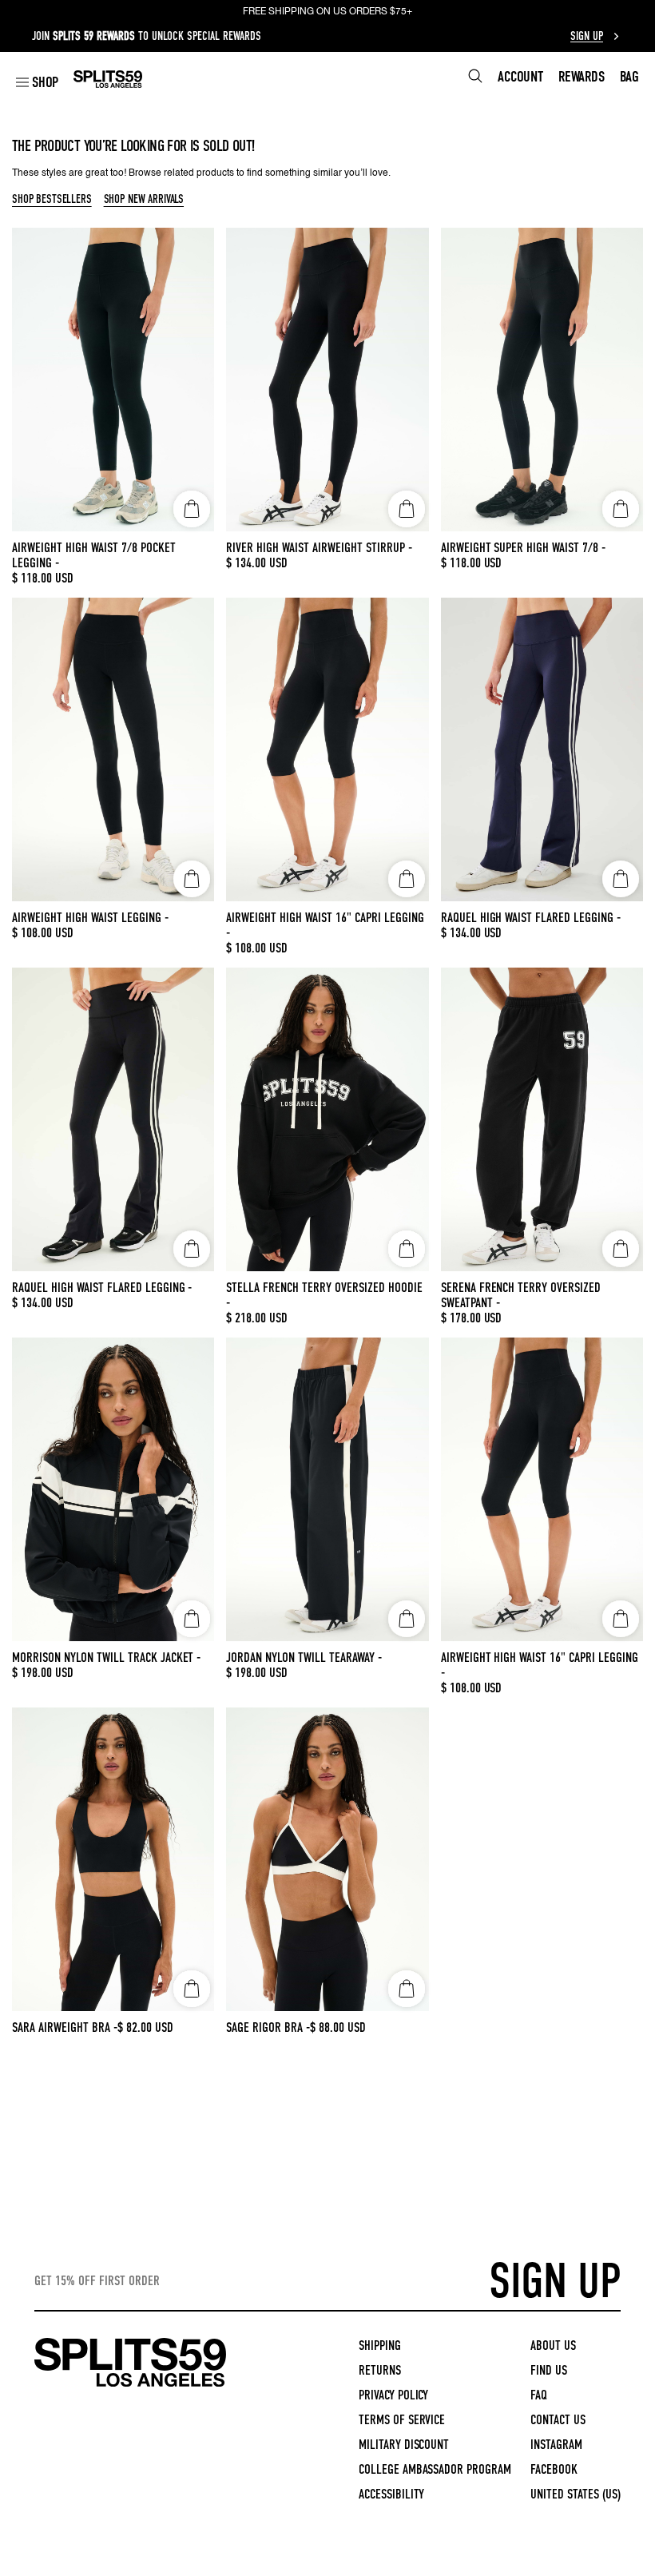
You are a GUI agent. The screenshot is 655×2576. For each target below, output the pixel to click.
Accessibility (392, 2494)
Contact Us (558, 2420)
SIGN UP (555, 2281)
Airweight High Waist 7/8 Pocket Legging (94, 555)
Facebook (554, 2469)
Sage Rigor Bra (268, 2027)
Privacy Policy (394, 2395)
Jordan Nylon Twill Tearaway (304, 1658)
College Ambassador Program (435, 2469)
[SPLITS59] (130, 2384)
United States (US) (576, 2494)
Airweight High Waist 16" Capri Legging (325, 925)
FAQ (539, 2395)
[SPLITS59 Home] (108, 79)
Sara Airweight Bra (65, 2027)
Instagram (556, 2445)
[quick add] (192, 509)
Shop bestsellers (52, 200)
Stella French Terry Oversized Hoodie (324, 1295)
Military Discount (404, 2445)
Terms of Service (402, 2420)
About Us (553, 2345)
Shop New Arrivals (144, 200)
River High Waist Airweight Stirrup (319, 548)
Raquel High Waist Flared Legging (531, 918)
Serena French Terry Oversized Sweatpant (521, 1295)
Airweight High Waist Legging (90, 918)
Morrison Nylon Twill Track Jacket (106, 1658)
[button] (37, 82)
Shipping (380, 2345)
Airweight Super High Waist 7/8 (524, 548)
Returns (380, 2370)
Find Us (549, 2370)
